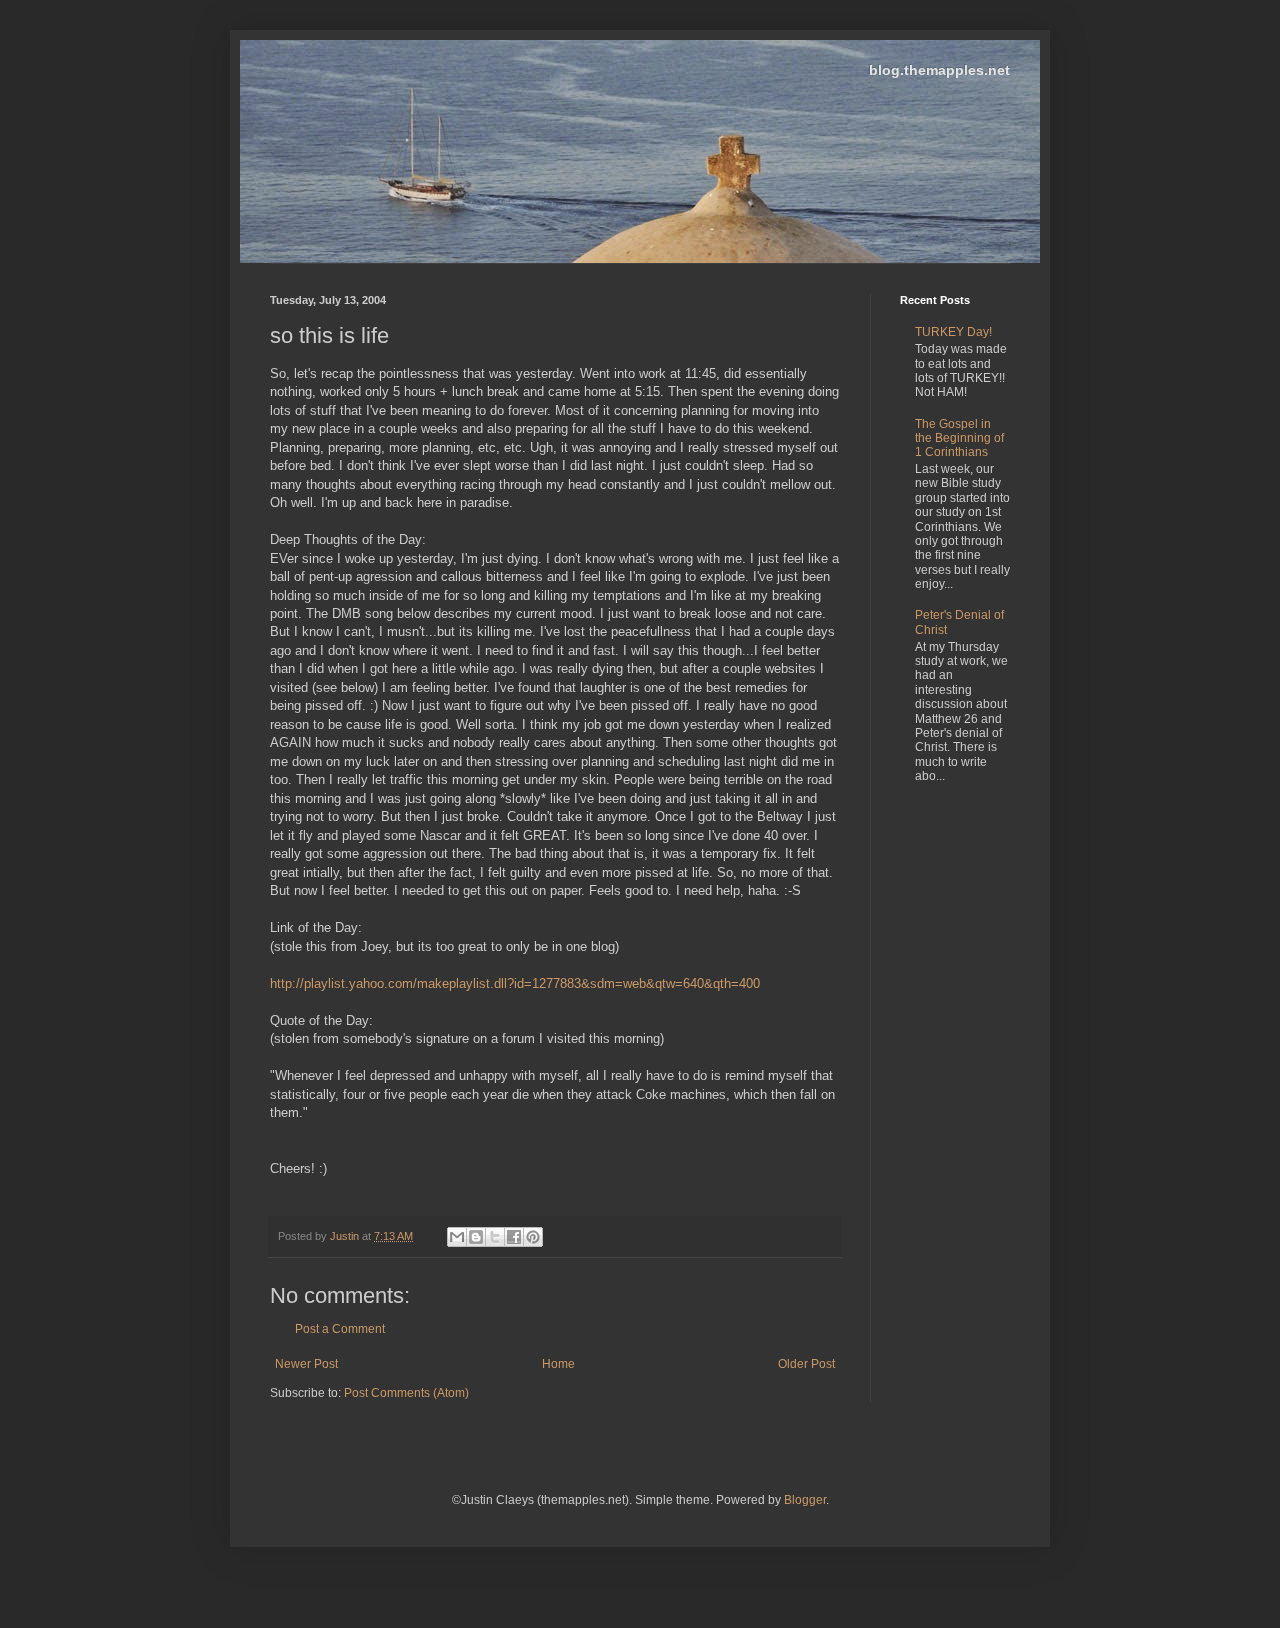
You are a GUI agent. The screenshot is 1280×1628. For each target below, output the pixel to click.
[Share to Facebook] (514, 1237)
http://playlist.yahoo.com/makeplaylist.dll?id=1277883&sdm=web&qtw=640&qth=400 (515, 983)
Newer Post (306, 1364)
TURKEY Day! (953, 332)
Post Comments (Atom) (406, 1393)
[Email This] (457, 1237)
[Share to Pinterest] (533, 1237)
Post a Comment (340, 1329)
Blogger (805, 1500)
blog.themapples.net (939, 70)
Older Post (806, 1364)
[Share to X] (495, 1237)
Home (558, 1364)
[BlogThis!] (476, 1237)
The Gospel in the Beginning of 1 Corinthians (959, 438)
